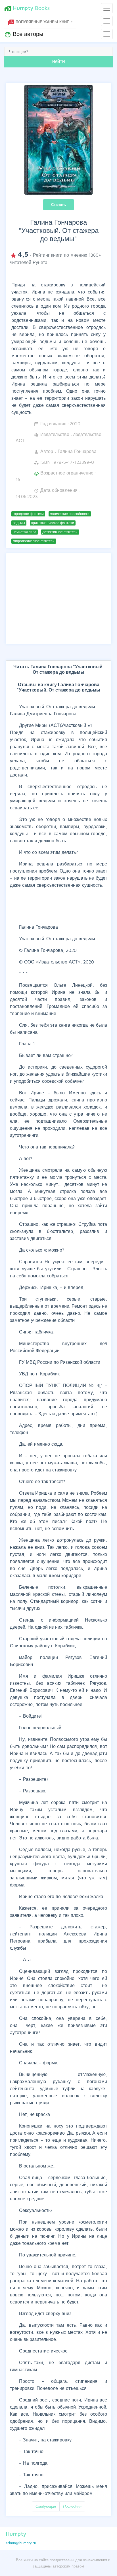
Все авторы (24, 34)
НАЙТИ (58, 61)
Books (27, 8)
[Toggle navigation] (107, 8)
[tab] (58, 669)
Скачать (58, 205)
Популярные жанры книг (39, 22)
